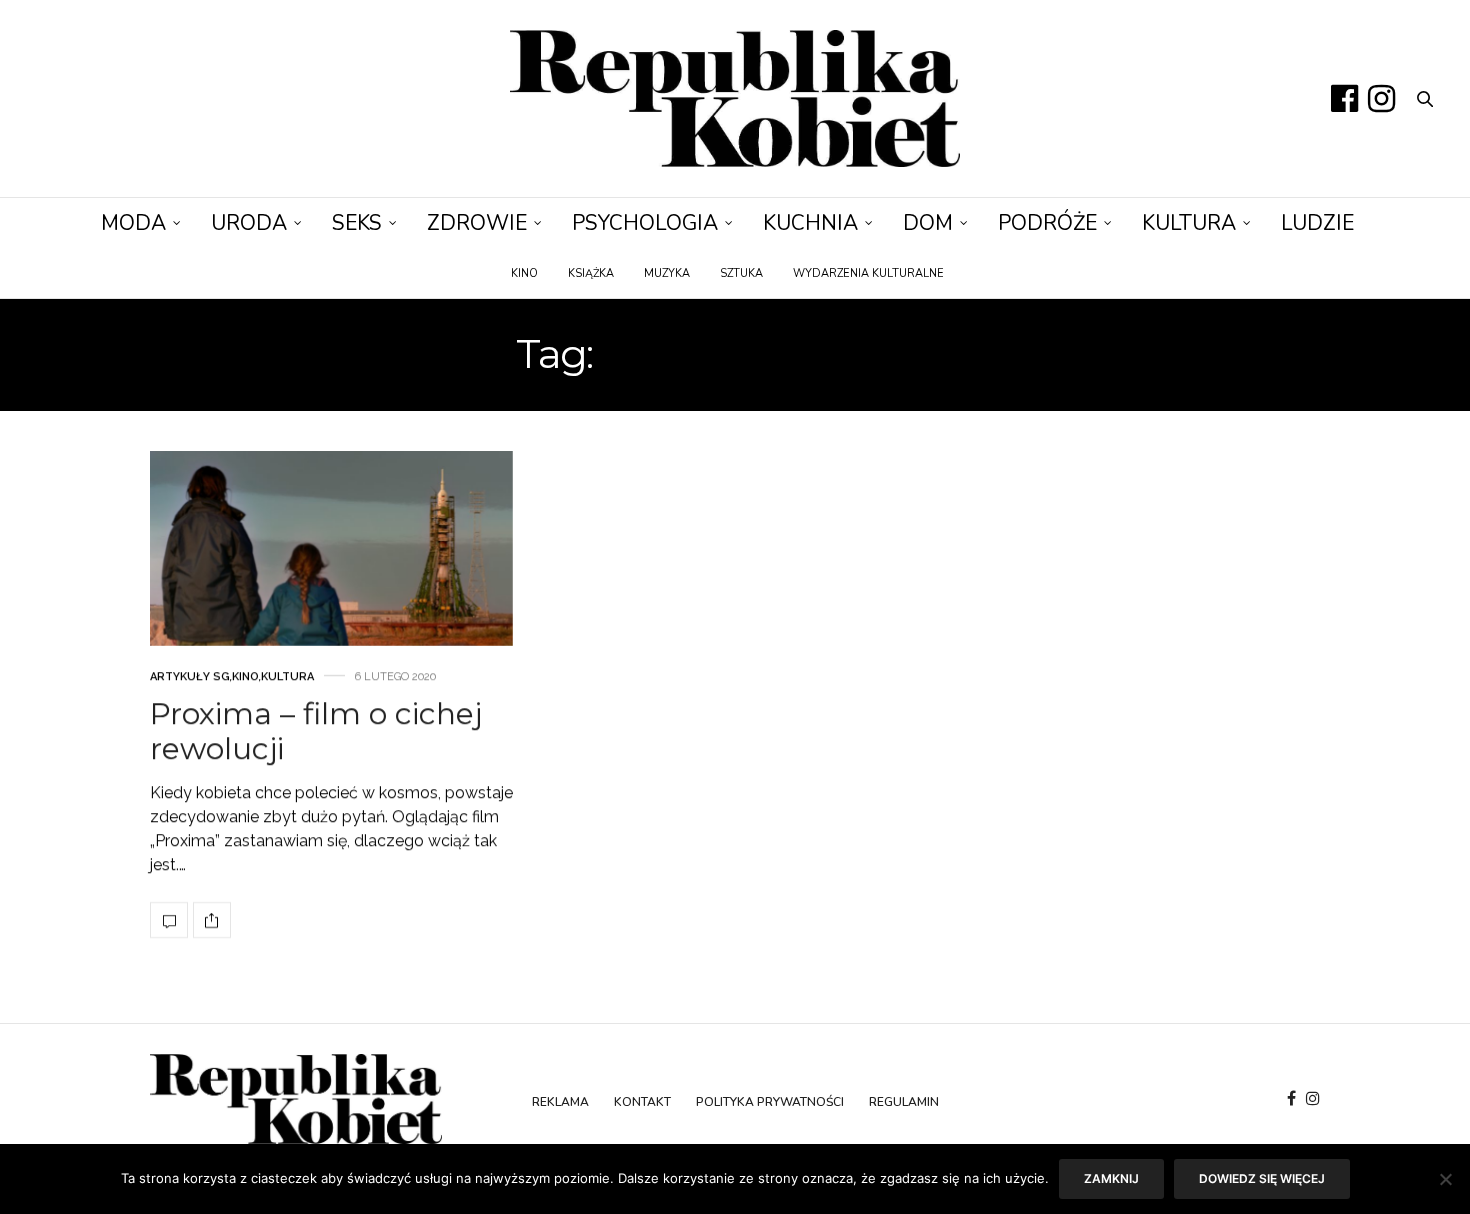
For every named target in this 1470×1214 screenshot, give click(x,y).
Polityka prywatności (770, 1102)
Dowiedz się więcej (1262, 1178)
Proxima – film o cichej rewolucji (316, 732)
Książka (591, 273)
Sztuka (741, 273)
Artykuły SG (190, 677)
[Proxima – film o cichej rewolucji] (331, 548)
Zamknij (1111, 1178)
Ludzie (1317, 223)
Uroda (249, 223)
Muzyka (667, 273)
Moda (133, 223)
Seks (357, 223)
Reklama (560, 1102)
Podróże (1047, 223)
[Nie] (1445, 1179)
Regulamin (904, 1102)
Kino (524, 273)
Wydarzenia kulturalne (868, 273)
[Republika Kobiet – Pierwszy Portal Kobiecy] (735, 98)
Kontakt (642, 1102)
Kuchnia (810, 223)
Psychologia (645, 223)
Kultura (1189, 223)
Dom (928, 223)
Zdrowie (477, 223)
